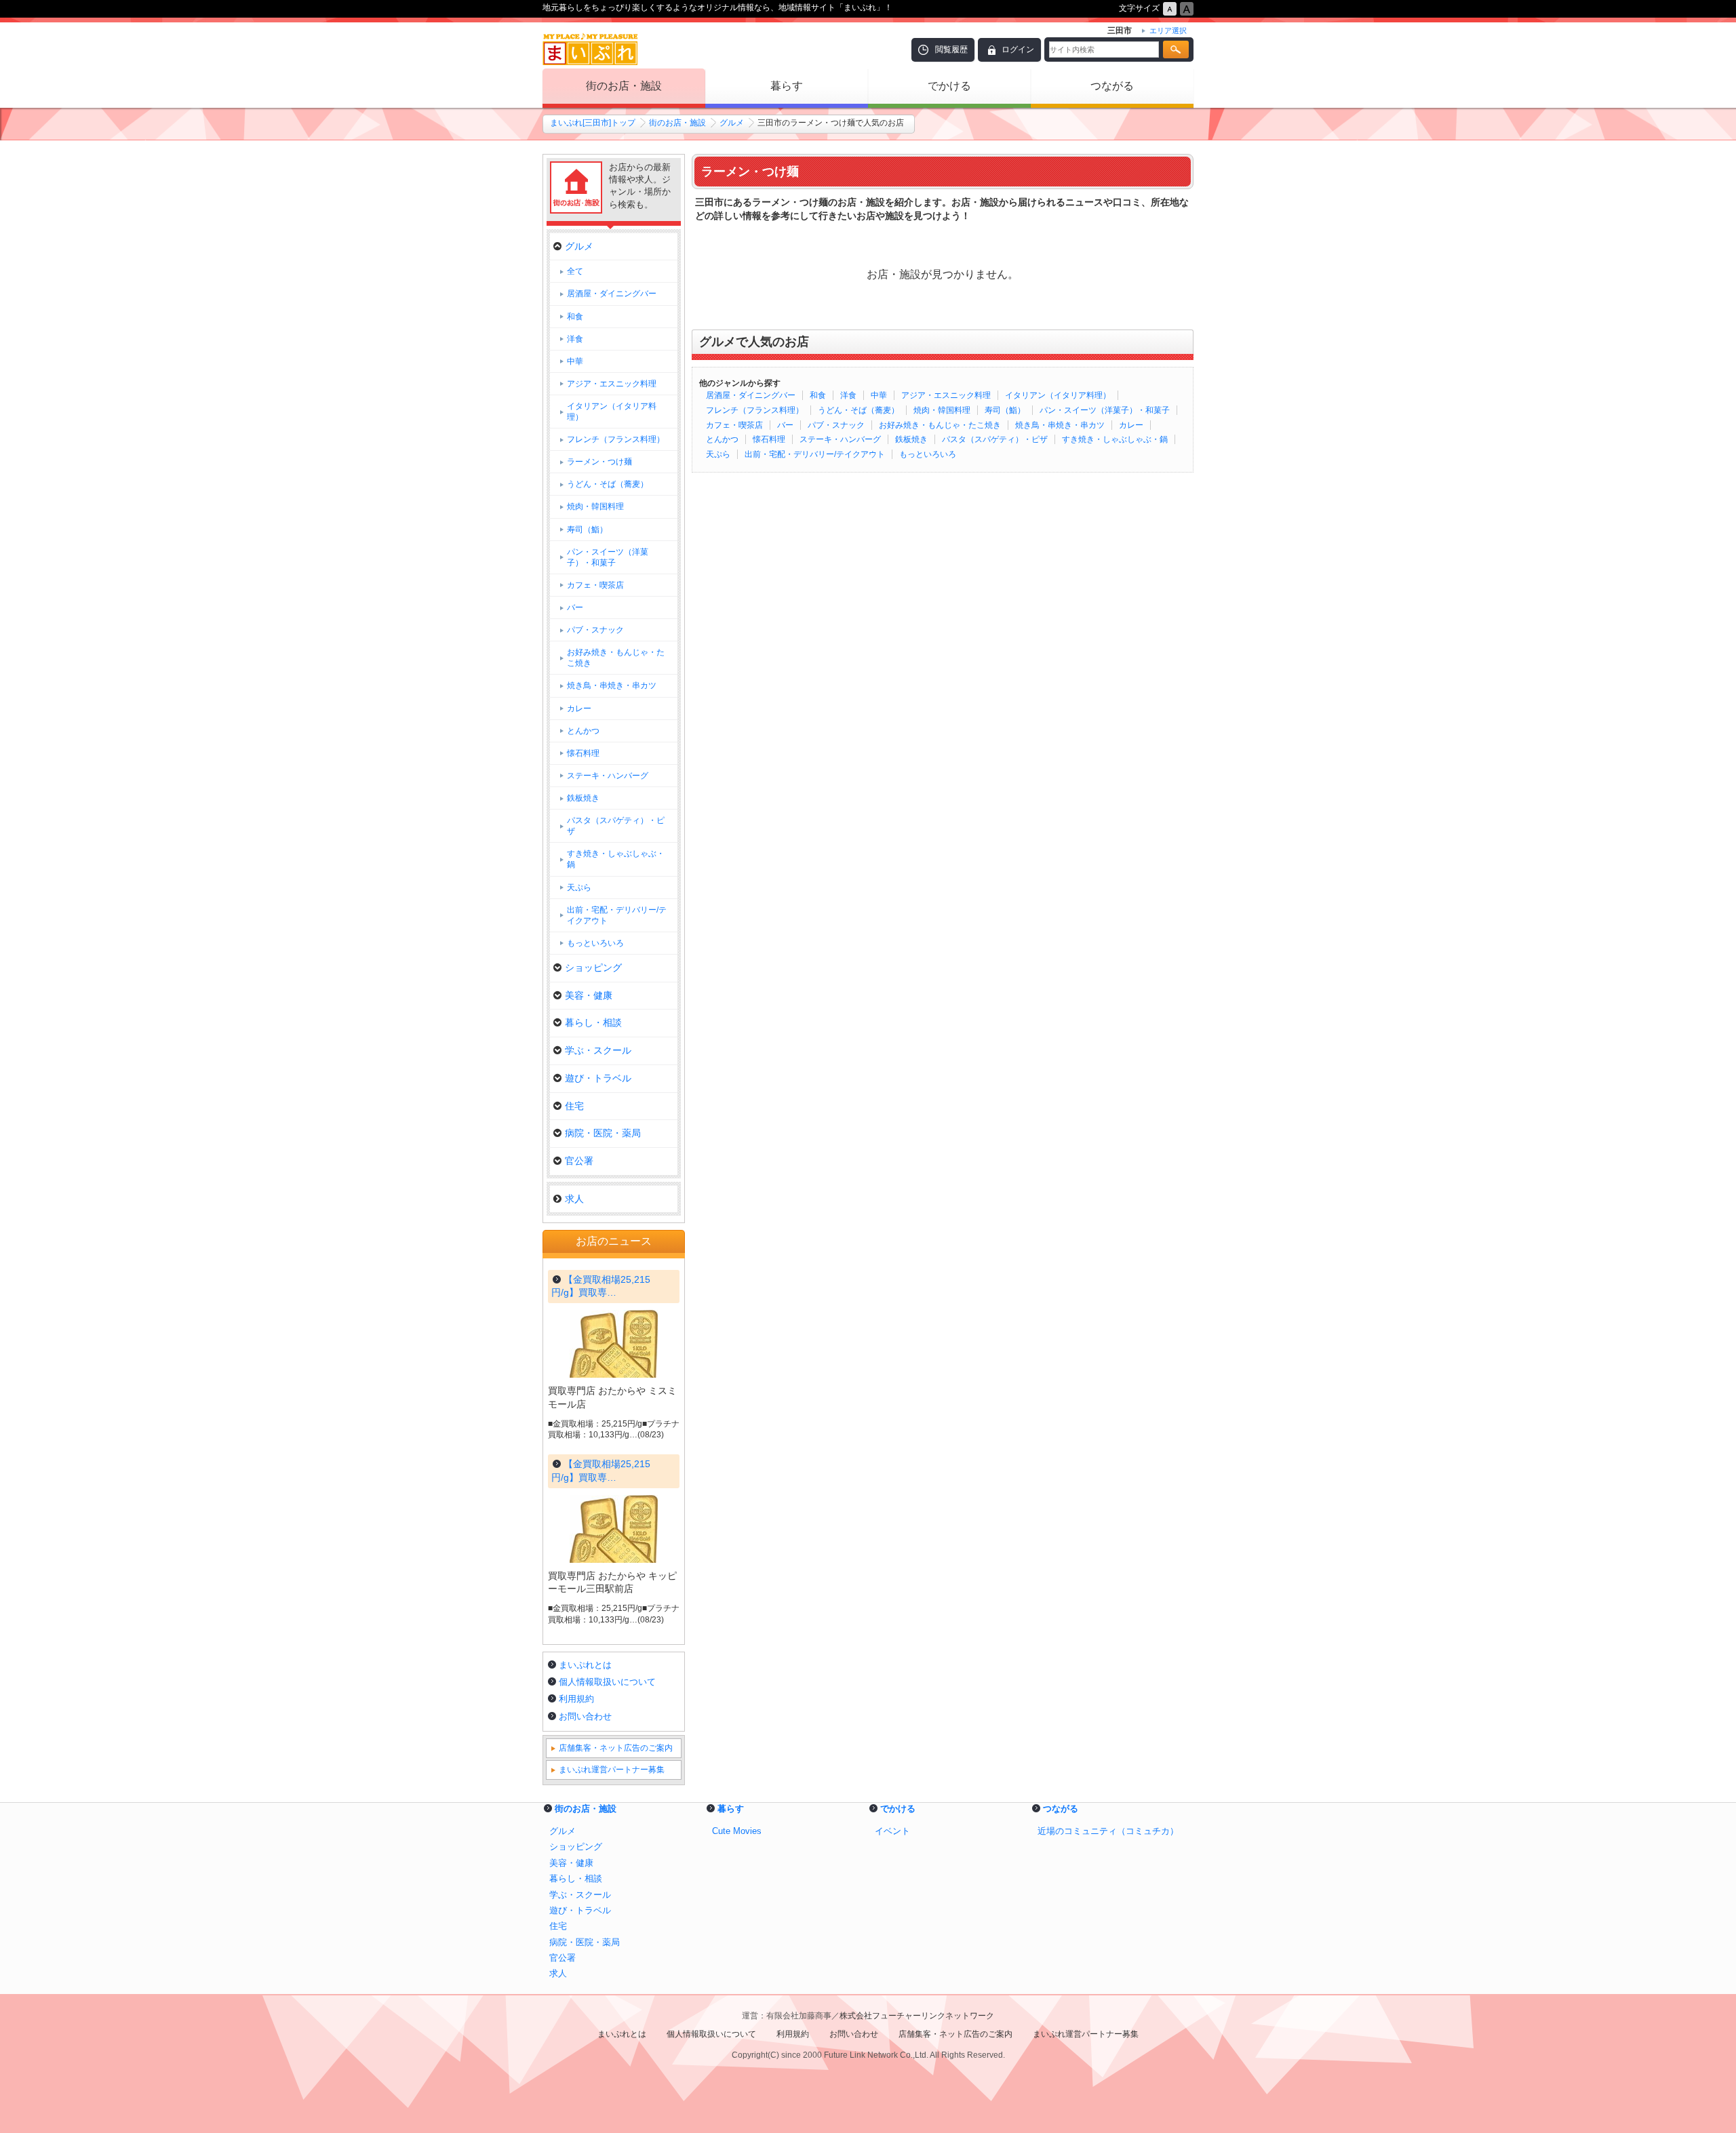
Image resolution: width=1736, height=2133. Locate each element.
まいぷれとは (585, 1665)
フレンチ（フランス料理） (755, 410)
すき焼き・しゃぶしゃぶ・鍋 (1115, 439)
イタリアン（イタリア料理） (1058, 395)
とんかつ (722, 439)
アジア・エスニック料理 (946, 395)
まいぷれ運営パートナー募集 (612, 1770)
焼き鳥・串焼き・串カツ (1060, 425)
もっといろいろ (928, 454)
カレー (1131, 425)
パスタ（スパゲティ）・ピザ (995, 439)
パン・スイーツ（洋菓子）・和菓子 (1105, 410)
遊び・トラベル (598, 1078)
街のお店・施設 (624, 86)
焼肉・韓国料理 (942, 410)
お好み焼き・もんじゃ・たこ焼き (940, 425)
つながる (1112, 86)
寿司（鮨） (1005, 410)
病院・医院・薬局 (603, 1133)
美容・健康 (589, 995)
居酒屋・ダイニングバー (751, 395)
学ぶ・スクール (598, 1050)
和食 (818, 395)
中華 (879, 395)
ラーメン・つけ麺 (599, 462)
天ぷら (718, 454)
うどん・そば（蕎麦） (859, 410)
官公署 (579, 1161)
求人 (574, 1199)
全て (575, 271)
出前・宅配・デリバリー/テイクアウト (815, 454)
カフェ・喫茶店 (734, 425)
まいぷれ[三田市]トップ (593, 123)
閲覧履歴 (951, 49)
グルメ (732, 123)
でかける (949, 86)
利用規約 (576, 1699)
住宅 (574, 1106)
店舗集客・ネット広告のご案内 (616, 1748)
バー (785, 425)
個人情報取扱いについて (607, 1682)
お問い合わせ (585, 1716)
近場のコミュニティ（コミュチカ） (1108, 1831)
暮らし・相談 (593, 1022)
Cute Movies (737, 1831)
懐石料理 (769, 439)
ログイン (1018, 49)
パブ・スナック (836, 425)
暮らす (787, 86)
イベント (892, 1831)
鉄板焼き (911, 439)
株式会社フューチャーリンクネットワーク (917, 2016)
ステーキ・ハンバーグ (840, 439)
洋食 (848, 395)
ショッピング (593, 968)
